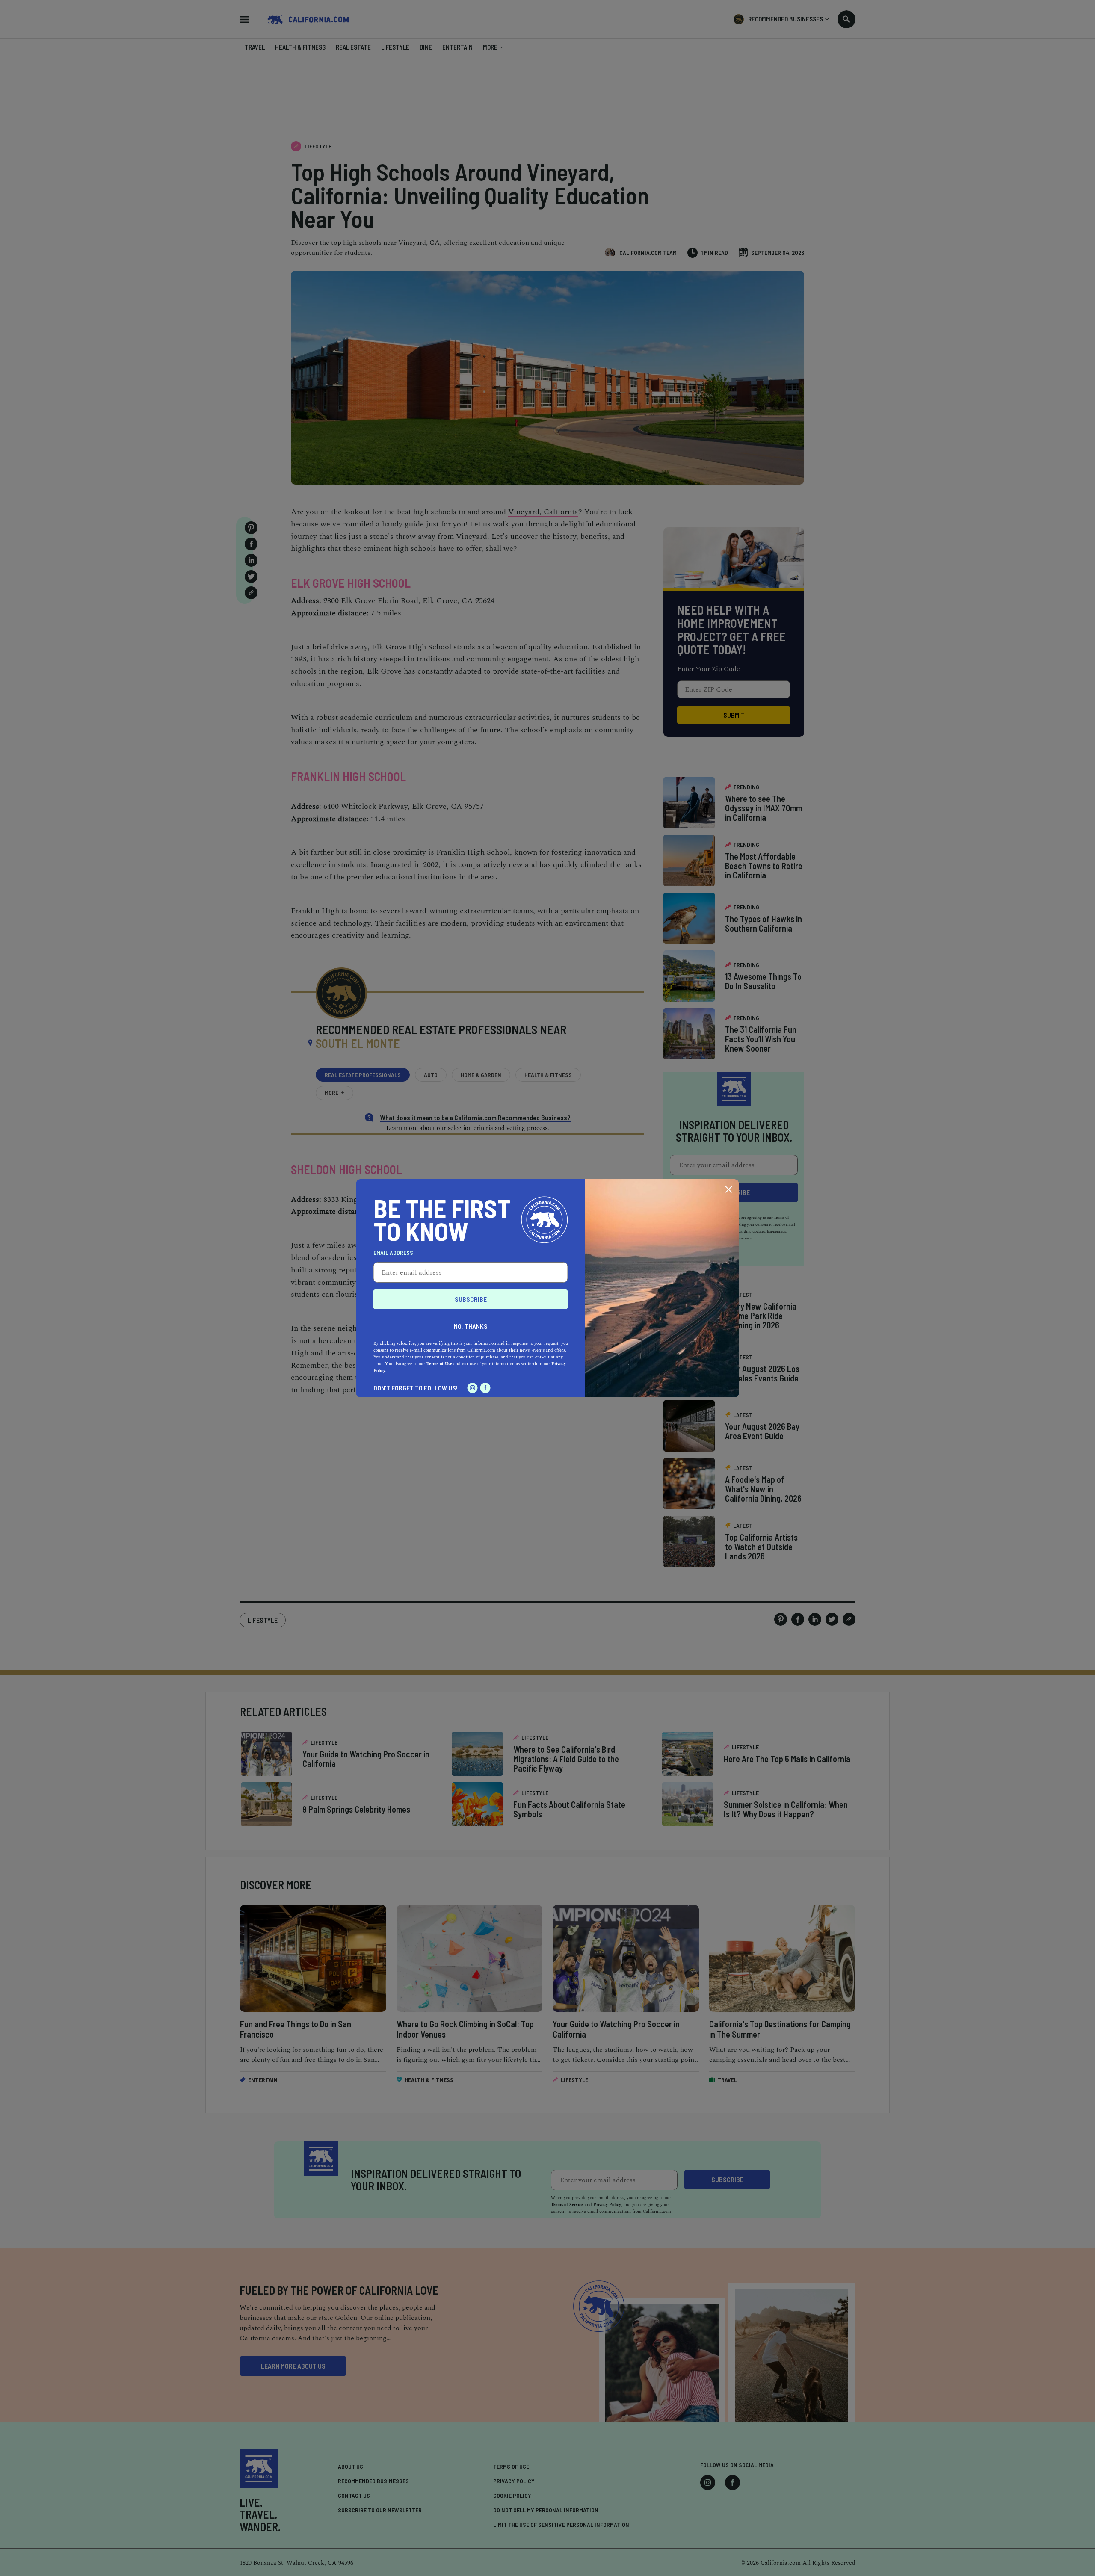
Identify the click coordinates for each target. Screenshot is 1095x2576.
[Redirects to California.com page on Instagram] (473, 1388)
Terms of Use (439, 1364)
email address (393, 1253)
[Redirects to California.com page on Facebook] (485, 1388)
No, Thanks (471, 1326)
